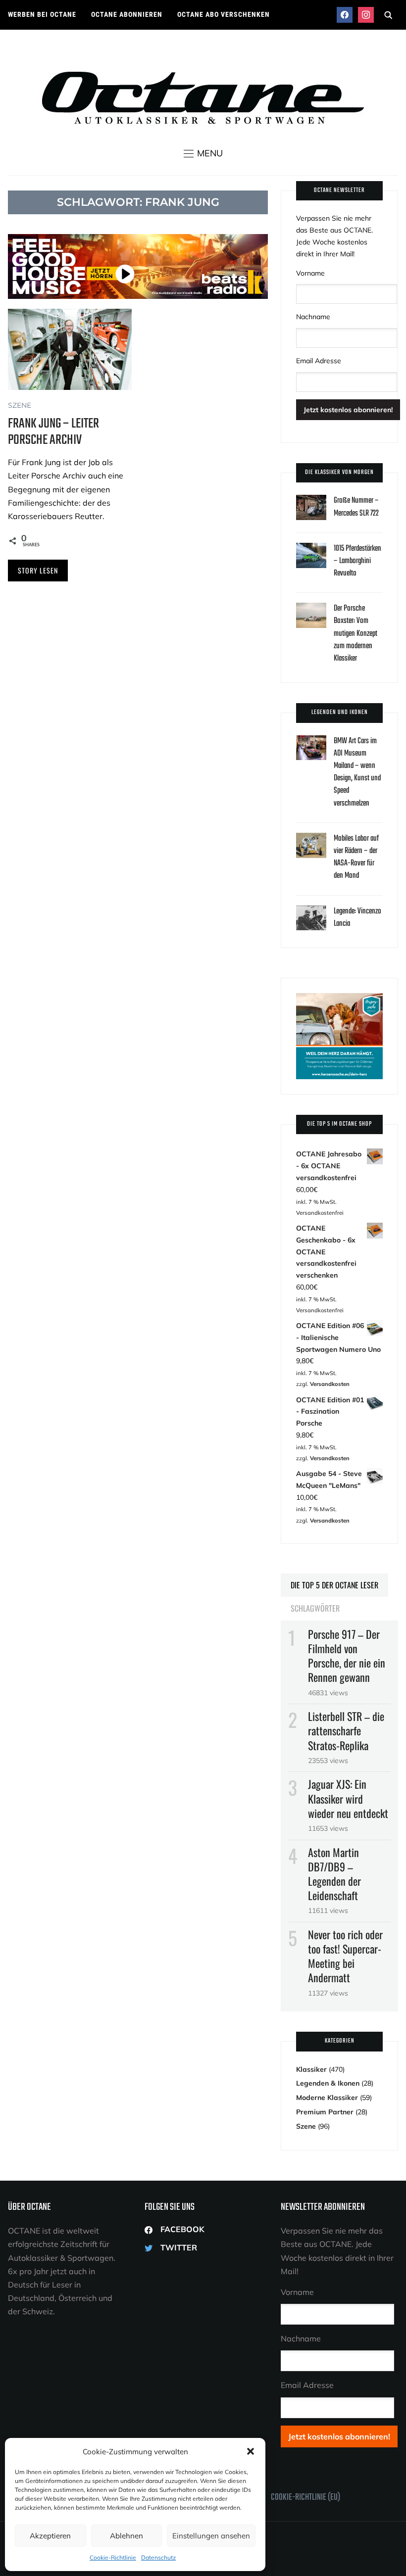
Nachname (313, 317)
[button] (251, 2451)
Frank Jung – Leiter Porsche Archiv (53, 432)
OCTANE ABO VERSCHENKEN (224, 14)
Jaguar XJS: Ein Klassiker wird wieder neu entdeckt (348, 1798)
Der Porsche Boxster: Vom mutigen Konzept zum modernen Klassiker (355, 634)
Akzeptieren (50, 2536)
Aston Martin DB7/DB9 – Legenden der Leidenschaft (334, 1874)
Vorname (310, 273)
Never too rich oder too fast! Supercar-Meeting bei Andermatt (345, 1956)
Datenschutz (158, 2557)
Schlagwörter (315, 1608)
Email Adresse (319, 361)
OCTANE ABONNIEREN (127, 14)
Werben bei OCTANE (42, 14)
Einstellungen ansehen (211, 2536)
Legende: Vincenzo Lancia (357, 918)
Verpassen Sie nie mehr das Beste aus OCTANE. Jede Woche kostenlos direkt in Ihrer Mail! (334, 236)
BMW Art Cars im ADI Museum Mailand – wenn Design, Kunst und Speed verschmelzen (357, 772)
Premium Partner (325, 2112)
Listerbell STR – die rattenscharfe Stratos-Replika (346, 1730)
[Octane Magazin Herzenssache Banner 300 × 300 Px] (339, 999)
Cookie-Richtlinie (113, 2557)
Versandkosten (330, 1384)
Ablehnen (127, 2536)
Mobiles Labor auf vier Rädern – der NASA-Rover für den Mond (356, 858)
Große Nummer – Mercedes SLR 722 (356, 507)
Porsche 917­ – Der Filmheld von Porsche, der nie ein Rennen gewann (347, 1656)
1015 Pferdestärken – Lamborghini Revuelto (357, 561)
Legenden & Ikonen (328, 2083)
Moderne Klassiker (327, 2098)
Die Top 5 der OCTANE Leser (334, 1585)
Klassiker (311, 2069)
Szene (20, 405)
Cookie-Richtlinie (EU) (305, 2498)
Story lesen (38, 570)
